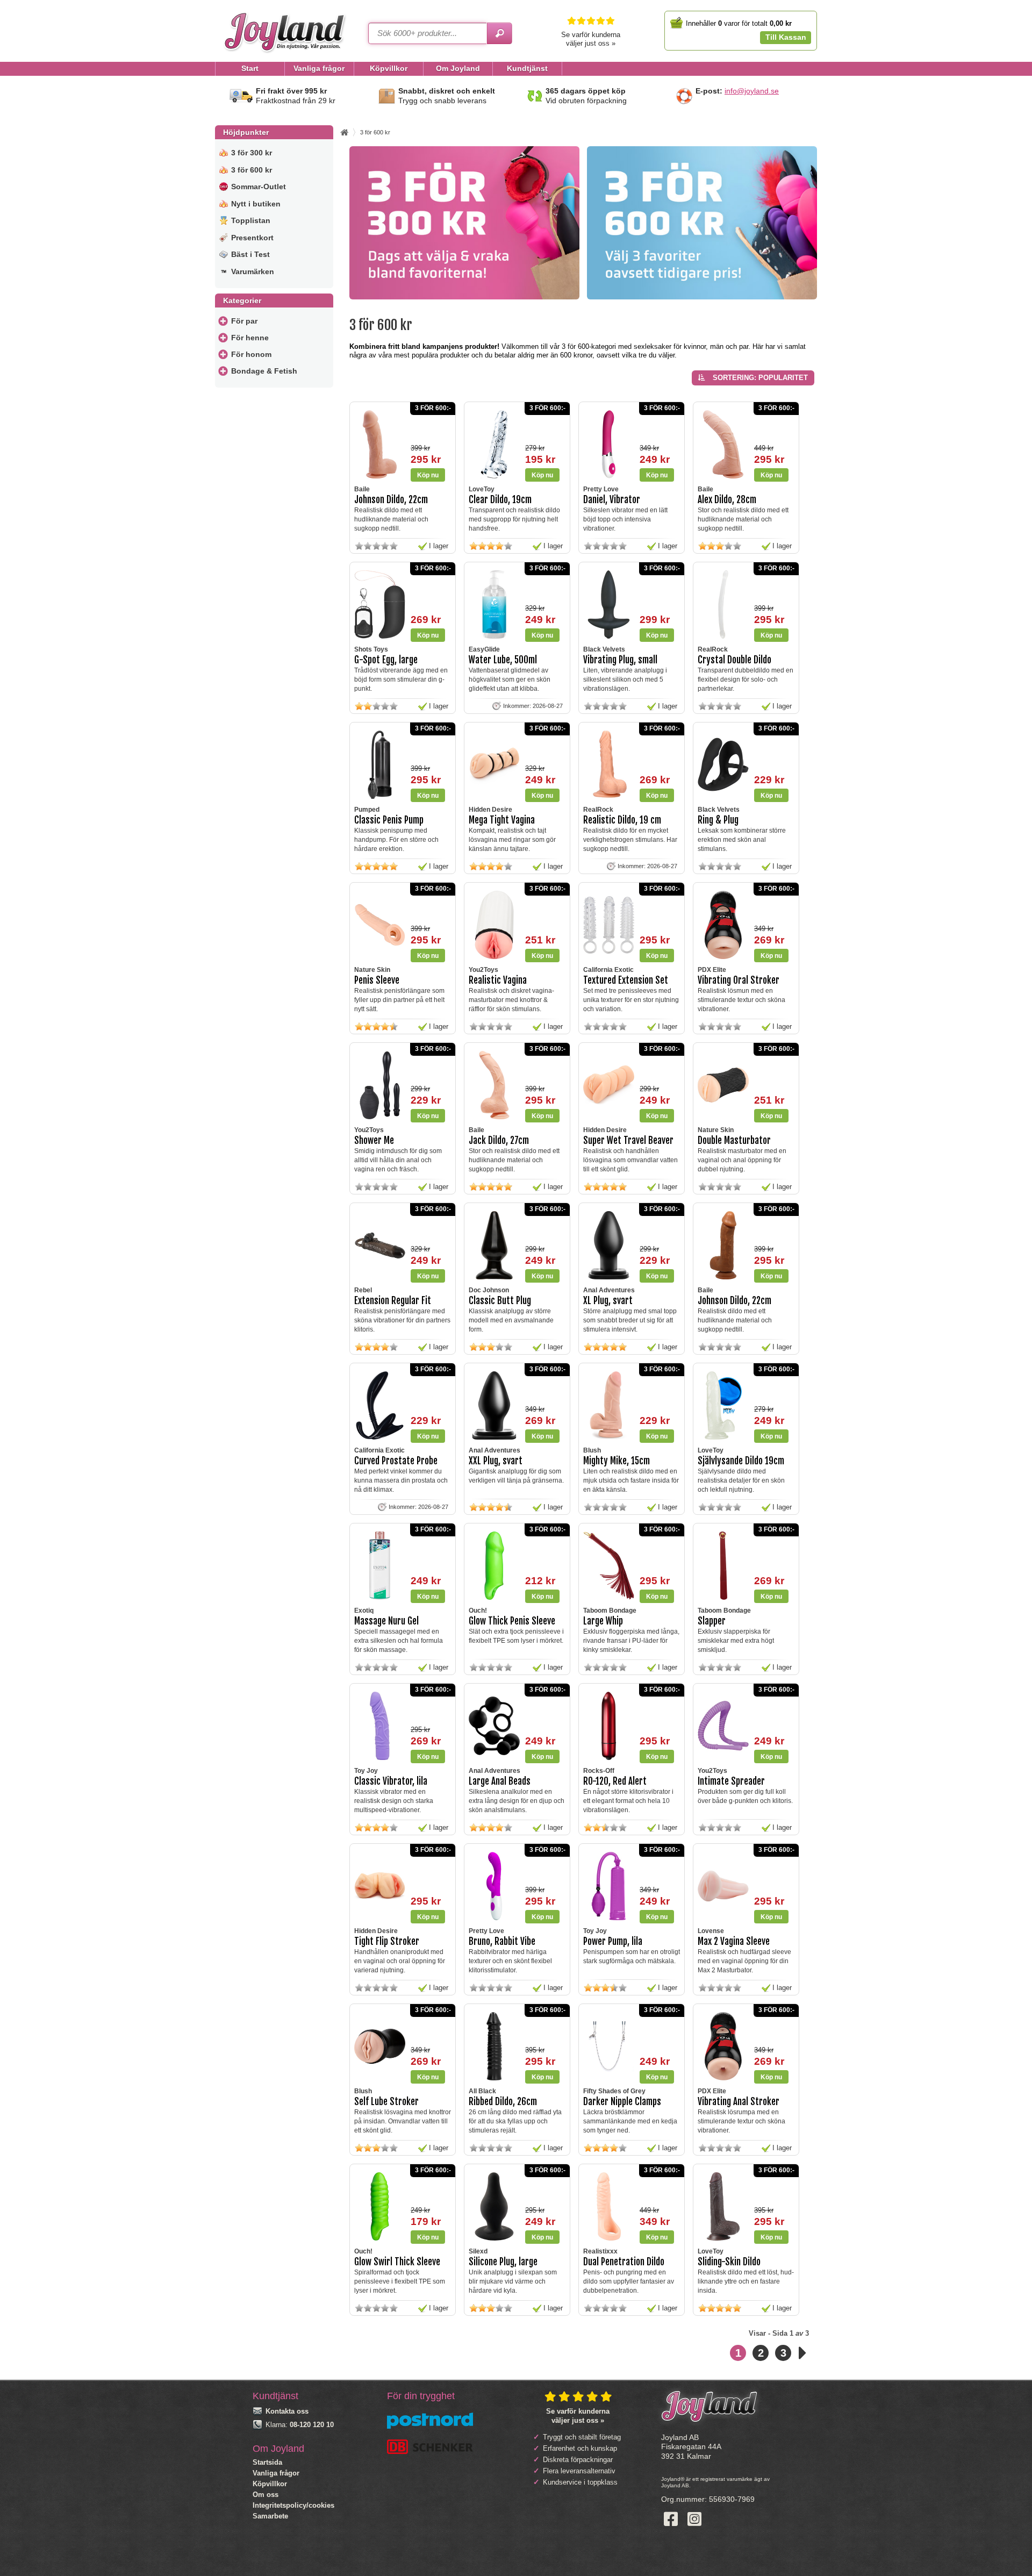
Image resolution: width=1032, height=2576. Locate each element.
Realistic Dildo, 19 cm (622, 820)
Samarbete (270, 2516)
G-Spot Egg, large (386, 660)
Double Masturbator (734, 1140)
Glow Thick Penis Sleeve (512, 1621)
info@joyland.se (752, 91)
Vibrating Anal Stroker (739, 2102)
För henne (250, 338)
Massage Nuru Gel (386, 1621)
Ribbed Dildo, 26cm (503, 2102)
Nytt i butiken (256, 204)
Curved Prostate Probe (396, 1461)
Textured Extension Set (626, 980)
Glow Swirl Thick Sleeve (397, 2262)
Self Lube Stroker (386, 2102)
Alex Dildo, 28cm (727, 500)
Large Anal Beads (500, 1781)
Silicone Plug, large (503, 2262)
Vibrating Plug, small (620, 660)
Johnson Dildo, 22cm (391, 500)
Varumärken (253, 271)
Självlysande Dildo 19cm (741, 1461)
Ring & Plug (718, 820)
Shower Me (374, 1140)
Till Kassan (786, 37)
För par (244, 321)
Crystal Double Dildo (734, 660)
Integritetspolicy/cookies (293, 2505)
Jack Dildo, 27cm (499, 1140)
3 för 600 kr (252, 170)
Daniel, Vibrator (612, 500)
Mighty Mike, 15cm (617, 1461)
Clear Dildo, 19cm (500, 500)
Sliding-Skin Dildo (729, 2262)
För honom (251, 354)
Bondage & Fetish (264, 371)
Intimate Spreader (731, 1781)
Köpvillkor (270, 2484)
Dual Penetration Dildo (624, 2262)
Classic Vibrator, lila (391, 1781)
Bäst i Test (250, 254)
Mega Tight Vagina (502, 820)
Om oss (266, 2495)
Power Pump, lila (613, 1941)
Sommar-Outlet (259, 187)
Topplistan (251, 220)
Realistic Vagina (498, 980)
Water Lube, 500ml (503, 660)
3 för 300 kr (252, 153)
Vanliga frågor (276, 2473)
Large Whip (603, 1621)
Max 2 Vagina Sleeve (734, 1941)
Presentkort (252, 238)
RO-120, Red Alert (615, 1781)
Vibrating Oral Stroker (739, 980)
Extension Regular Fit (393, 1301)
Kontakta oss (287, 2411)
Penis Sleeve (377, 980)
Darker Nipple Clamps (622, 2102)
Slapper (712, 1621)
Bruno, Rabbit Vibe (502, 1941)
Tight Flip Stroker (387, 1941)
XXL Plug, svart (496, 1461)
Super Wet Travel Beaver (628, 1140)
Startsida (267, 2462)
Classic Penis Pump (389, 820)
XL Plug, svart (608, 1301)
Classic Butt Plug (500, 1301)
